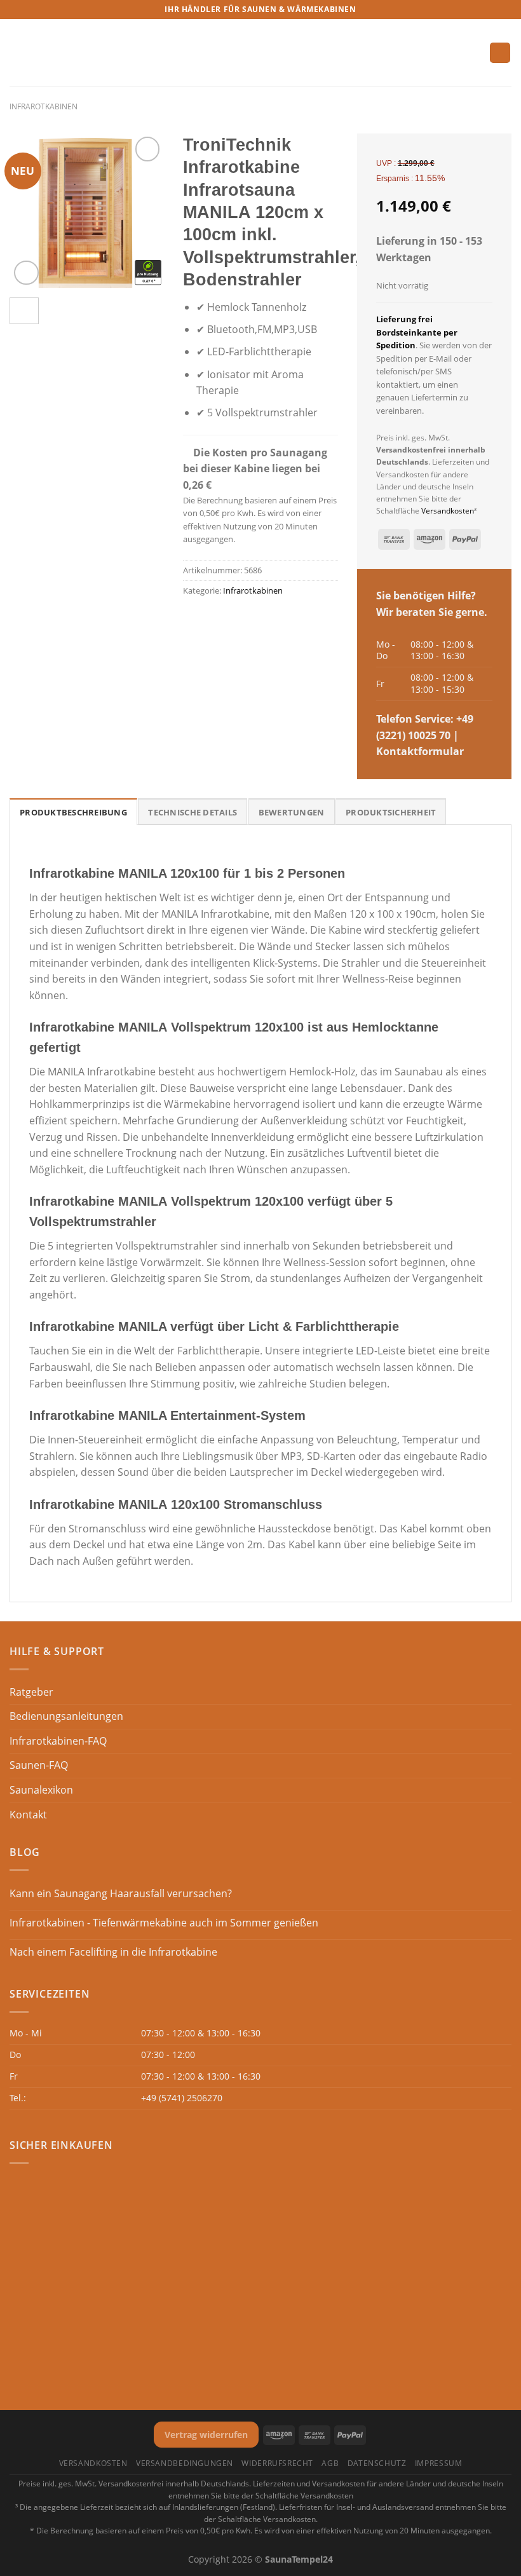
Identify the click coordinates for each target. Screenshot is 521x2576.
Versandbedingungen (185, 2463)
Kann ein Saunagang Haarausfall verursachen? (121, 1894)
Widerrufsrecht (277, 2463)
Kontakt (28, 1815)
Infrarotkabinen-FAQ (58, 1741)
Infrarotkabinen (44, 106)
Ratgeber (31, 1692)
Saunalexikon (41, 1790)
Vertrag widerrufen (206, 2435)
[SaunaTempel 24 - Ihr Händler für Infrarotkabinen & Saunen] (260, 53)
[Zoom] (26, 273)
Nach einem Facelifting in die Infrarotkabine (113, 1952)
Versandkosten (448, 511)
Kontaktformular (420, 751)
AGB (330, 2463)
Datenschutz (377, 2463)
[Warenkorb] (500, 53)
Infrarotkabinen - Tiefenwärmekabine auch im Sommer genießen (164, 1923)
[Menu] (17, 52)
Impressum (439, 2463)
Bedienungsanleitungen (66, 1716)
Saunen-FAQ (39, 1765)
